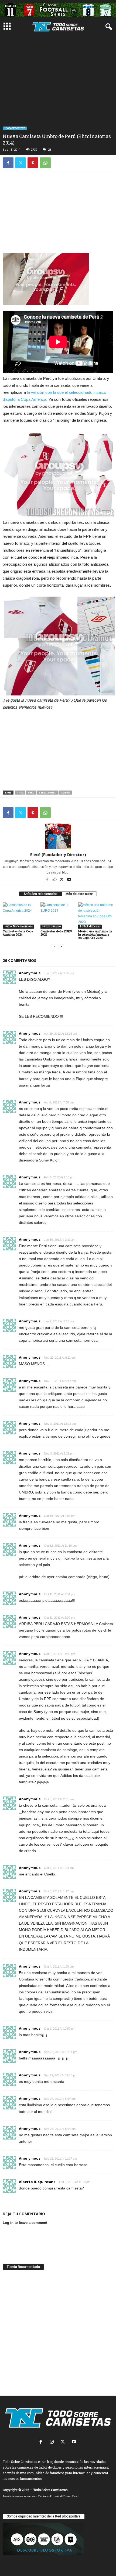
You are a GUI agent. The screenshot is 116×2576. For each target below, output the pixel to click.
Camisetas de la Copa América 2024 (18, 933)
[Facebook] (8, 163)
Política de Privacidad (50, 2496)
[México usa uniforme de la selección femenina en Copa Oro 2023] (96, 915)
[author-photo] (58, 836)
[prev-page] (55, 947)
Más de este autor (79, 894)
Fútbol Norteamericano (18, 926)
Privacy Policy (71, 2496)
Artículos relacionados (40, 894)
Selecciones (47, 793)
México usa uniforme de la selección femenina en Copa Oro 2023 (95, 934)
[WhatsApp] (45, 163)
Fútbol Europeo (51, 926)
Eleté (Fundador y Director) (58, 854)
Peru (31, 793)
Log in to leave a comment (25, 2223)
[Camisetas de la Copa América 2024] (20, 915)
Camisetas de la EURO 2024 (56, 933)
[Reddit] (55, 880)
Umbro (65, 793)
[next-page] (61, 947)
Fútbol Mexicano (90, 926)
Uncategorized (15, 128)
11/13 (20, 793)
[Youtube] (69, 880)
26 (50, 150)
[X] (21, 163)
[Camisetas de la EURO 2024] (58, 915)
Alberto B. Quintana (37, 2182)
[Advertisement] (58, 94)
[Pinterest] (33, 163)
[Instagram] (53, 2442)
